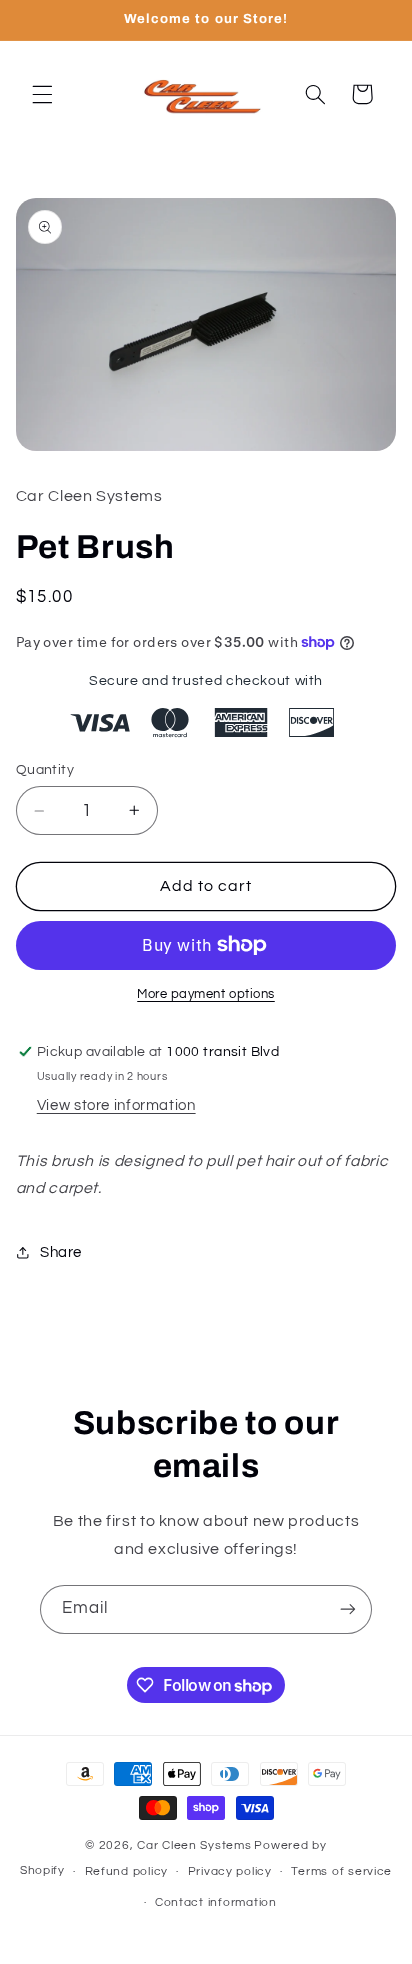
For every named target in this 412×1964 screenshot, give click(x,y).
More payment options (206, 994)
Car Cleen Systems (194, 1845)
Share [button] (61, 1252)
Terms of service (341, 1871)
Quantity (45, 770)
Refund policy (127, 1871)
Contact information (216, 1902)
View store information (116, 1105)
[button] (42, 94)
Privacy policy (230, 1871)
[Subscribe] (348, 1609)
